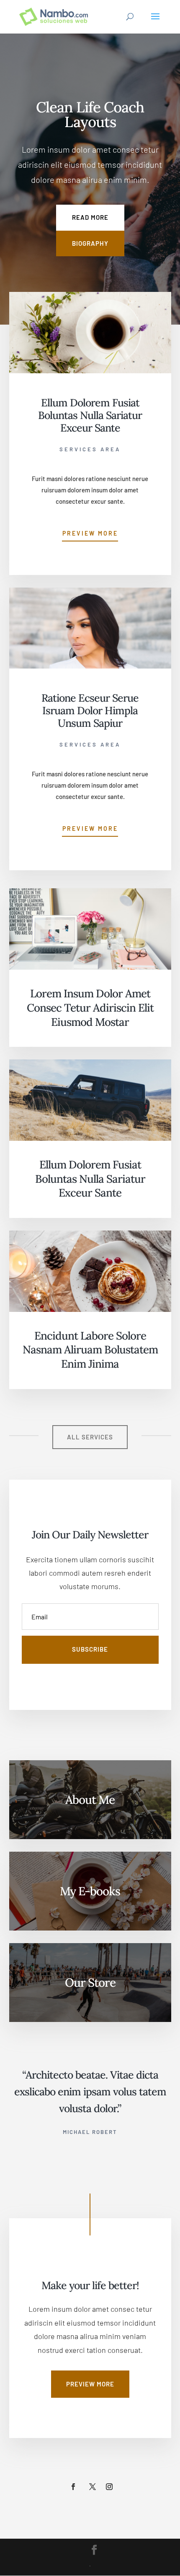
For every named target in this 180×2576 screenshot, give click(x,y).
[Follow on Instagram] (109, 2487)
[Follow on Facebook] (73, 2487)
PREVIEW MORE (90, 2384)
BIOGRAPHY (90, 243)
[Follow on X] (93, 2487)
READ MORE (90, 217)
